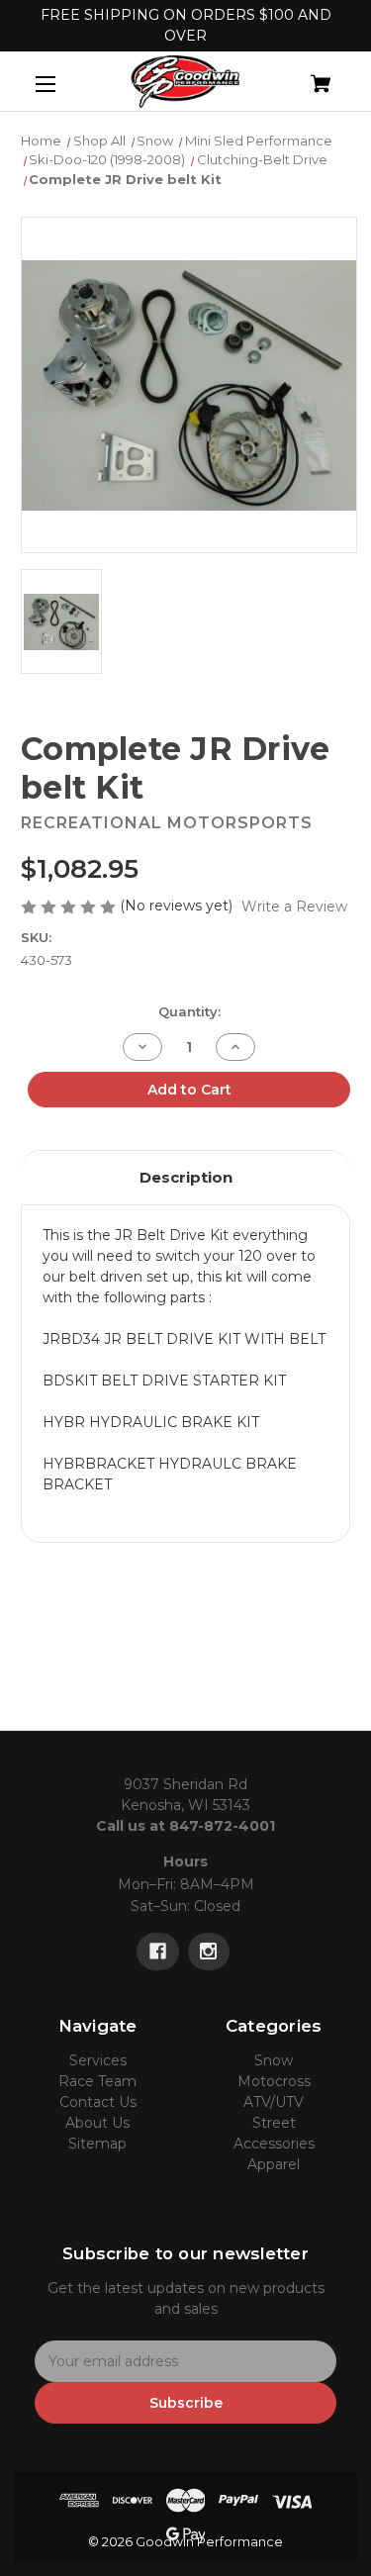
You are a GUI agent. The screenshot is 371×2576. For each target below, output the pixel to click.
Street (274, 2123)
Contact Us (98, 2102)
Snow (274, 2060)
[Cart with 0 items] (297, 76)
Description (186, 1177)
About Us (97, 2123)
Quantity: (189, 1011)
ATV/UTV (274, 2102)
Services (98, 2060)
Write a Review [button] (294, 906)
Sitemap (97, 2144)
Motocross (274, 2081)
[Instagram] (208, 1952)
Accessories (274, 2144)
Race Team (97, 2081)
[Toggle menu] (63, 84)
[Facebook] (158, 1952)
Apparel (274, 2164)
